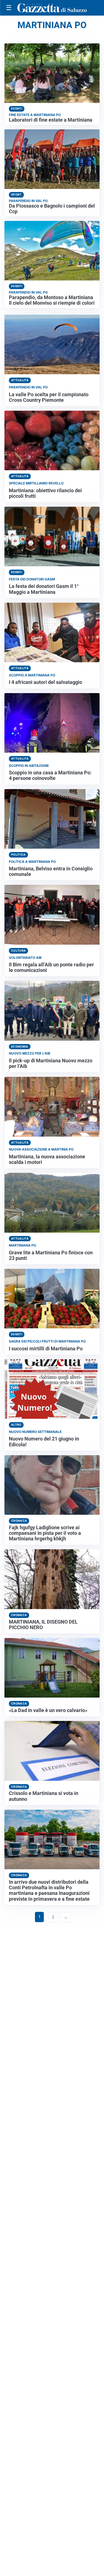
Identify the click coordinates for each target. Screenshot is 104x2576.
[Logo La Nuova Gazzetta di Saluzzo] (52, 8)
